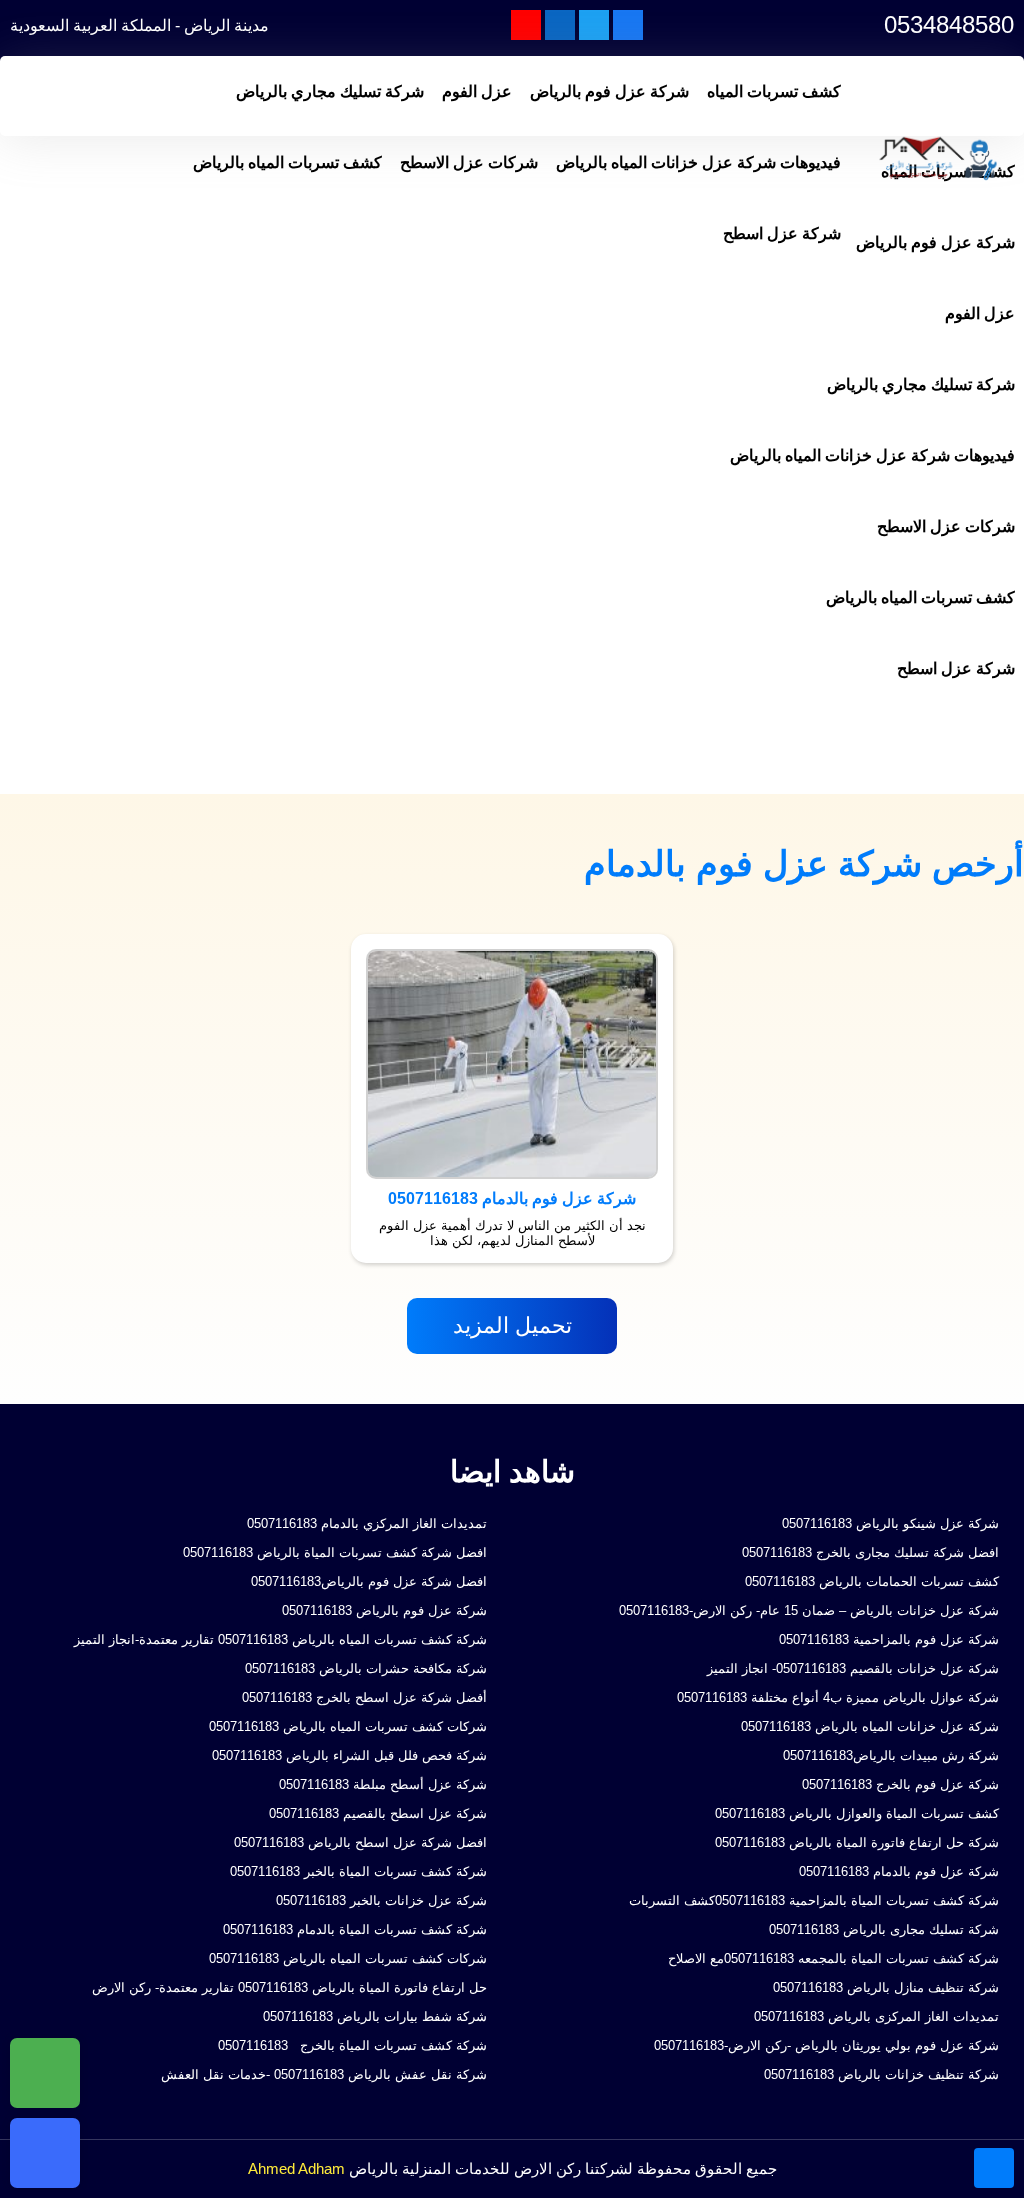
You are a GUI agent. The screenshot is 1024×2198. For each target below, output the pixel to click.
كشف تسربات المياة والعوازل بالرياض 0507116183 (857, 1813)
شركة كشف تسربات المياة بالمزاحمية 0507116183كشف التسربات (814, 1900)
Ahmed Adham (296, 2168)
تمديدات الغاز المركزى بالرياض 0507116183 (876, 2016)
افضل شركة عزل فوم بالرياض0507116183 (369, 1581)
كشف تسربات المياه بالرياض (287, 162)
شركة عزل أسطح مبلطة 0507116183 (383, 1784)
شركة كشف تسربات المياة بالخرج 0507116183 (350, 2045)
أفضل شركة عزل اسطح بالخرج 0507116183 (364, 1697)
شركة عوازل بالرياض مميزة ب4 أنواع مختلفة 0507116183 (838, 1697)
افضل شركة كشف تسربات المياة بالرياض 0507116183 (335, 1552)
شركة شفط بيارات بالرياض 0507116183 (375, 2016)
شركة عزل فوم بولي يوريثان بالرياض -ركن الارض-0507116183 (826, 2045)
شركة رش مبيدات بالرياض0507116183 (891, 1755)
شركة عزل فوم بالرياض (609, 91)
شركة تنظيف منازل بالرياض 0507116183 (886, 1987)
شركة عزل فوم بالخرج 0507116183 (900, 1784)
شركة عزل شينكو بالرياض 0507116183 (890, 1523)
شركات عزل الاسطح (469, 162)
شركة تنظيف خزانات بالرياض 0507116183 (881, 2074)
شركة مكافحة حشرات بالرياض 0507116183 (366, 1668)
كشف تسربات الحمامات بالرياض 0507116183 (872, 1581)
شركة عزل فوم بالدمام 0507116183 (899, 1871)
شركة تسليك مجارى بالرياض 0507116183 (884, 1929)
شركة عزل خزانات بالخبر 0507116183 (381, 1900)
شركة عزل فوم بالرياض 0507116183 (384, 1610)
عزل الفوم (477, 91)
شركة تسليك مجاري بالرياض (330, 91)
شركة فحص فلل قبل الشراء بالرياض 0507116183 (349, 1755)
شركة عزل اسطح (782, 233)
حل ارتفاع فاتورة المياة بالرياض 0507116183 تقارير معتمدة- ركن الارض (289, 1987)
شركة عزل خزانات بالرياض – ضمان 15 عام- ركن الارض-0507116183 (809, 1610)
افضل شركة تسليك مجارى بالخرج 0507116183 (870, 1552)
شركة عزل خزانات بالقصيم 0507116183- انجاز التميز (853, 1668)
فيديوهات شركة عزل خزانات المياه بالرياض (698, 162)
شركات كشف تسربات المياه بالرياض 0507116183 (348, 1726)
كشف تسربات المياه (774, 91)
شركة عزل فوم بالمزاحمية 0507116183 (889, 1639)
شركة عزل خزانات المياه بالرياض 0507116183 (870, 1726)
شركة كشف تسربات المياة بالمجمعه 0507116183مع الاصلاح (833, 1958)
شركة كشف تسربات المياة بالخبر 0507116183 (358, 1871)
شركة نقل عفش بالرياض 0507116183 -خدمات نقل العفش (324, 2074)
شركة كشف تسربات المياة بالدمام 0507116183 (355, 1929)
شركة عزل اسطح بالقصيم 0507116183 (378, 1813)
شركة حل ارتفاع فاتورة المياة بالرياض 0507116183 (857, 1842)
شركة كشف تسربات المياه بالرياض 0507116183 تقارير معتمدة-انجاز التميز (278, 1639)
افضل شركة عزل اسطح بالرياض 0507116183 (360, 1842)
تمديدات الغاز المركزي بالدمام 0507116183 (367, 1523)
